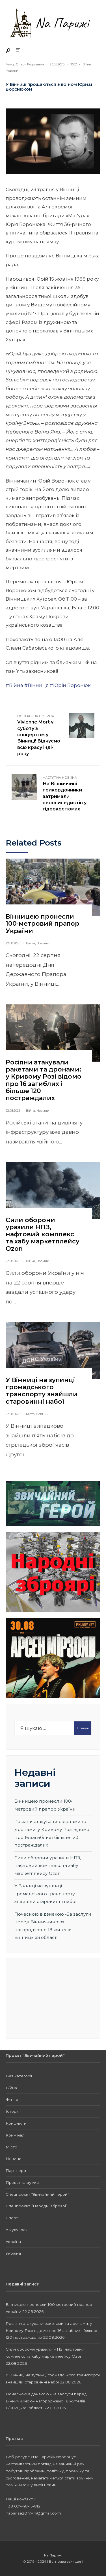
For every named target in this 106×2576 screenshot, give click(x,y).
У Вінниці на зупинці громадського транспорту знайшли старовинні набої (42, 1391)
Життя (12, 2099)
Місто (30, 1414)
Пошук (83, 1728)
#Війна (14, 685)
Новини (12, 71)
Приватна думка (22, 2182)
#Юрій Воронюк (70, 685)
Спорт (12, 2218)
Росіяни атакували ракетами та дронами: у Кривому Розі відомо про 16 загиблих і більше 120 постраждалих (43, 1080)
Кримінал (15, 2135)
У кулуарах (17, 2230)
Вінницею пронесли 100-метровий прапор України (43, 924)
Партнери (16, 2171)
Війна (87, 64)
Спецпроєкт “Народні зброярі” (37, 2206)
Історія (13, 2111)
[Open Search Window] (8, 51)
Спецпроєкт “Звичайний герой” (37, 2194)
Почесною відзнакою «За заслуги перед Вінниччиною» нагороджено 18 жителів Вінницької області (46, 2401)
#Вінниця (36, 685)
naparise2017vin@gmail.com (33, 2513)
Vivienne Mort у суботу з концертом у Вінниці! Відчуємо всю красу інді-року (39, 735)
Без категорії (19, 2076)
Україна (13, 2242)
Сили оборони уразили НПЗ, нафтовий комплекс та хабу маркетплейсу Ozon (43, 1234)
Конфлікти (16, 2123)
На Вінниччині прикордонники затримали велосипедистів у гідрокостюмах (65, 794)
